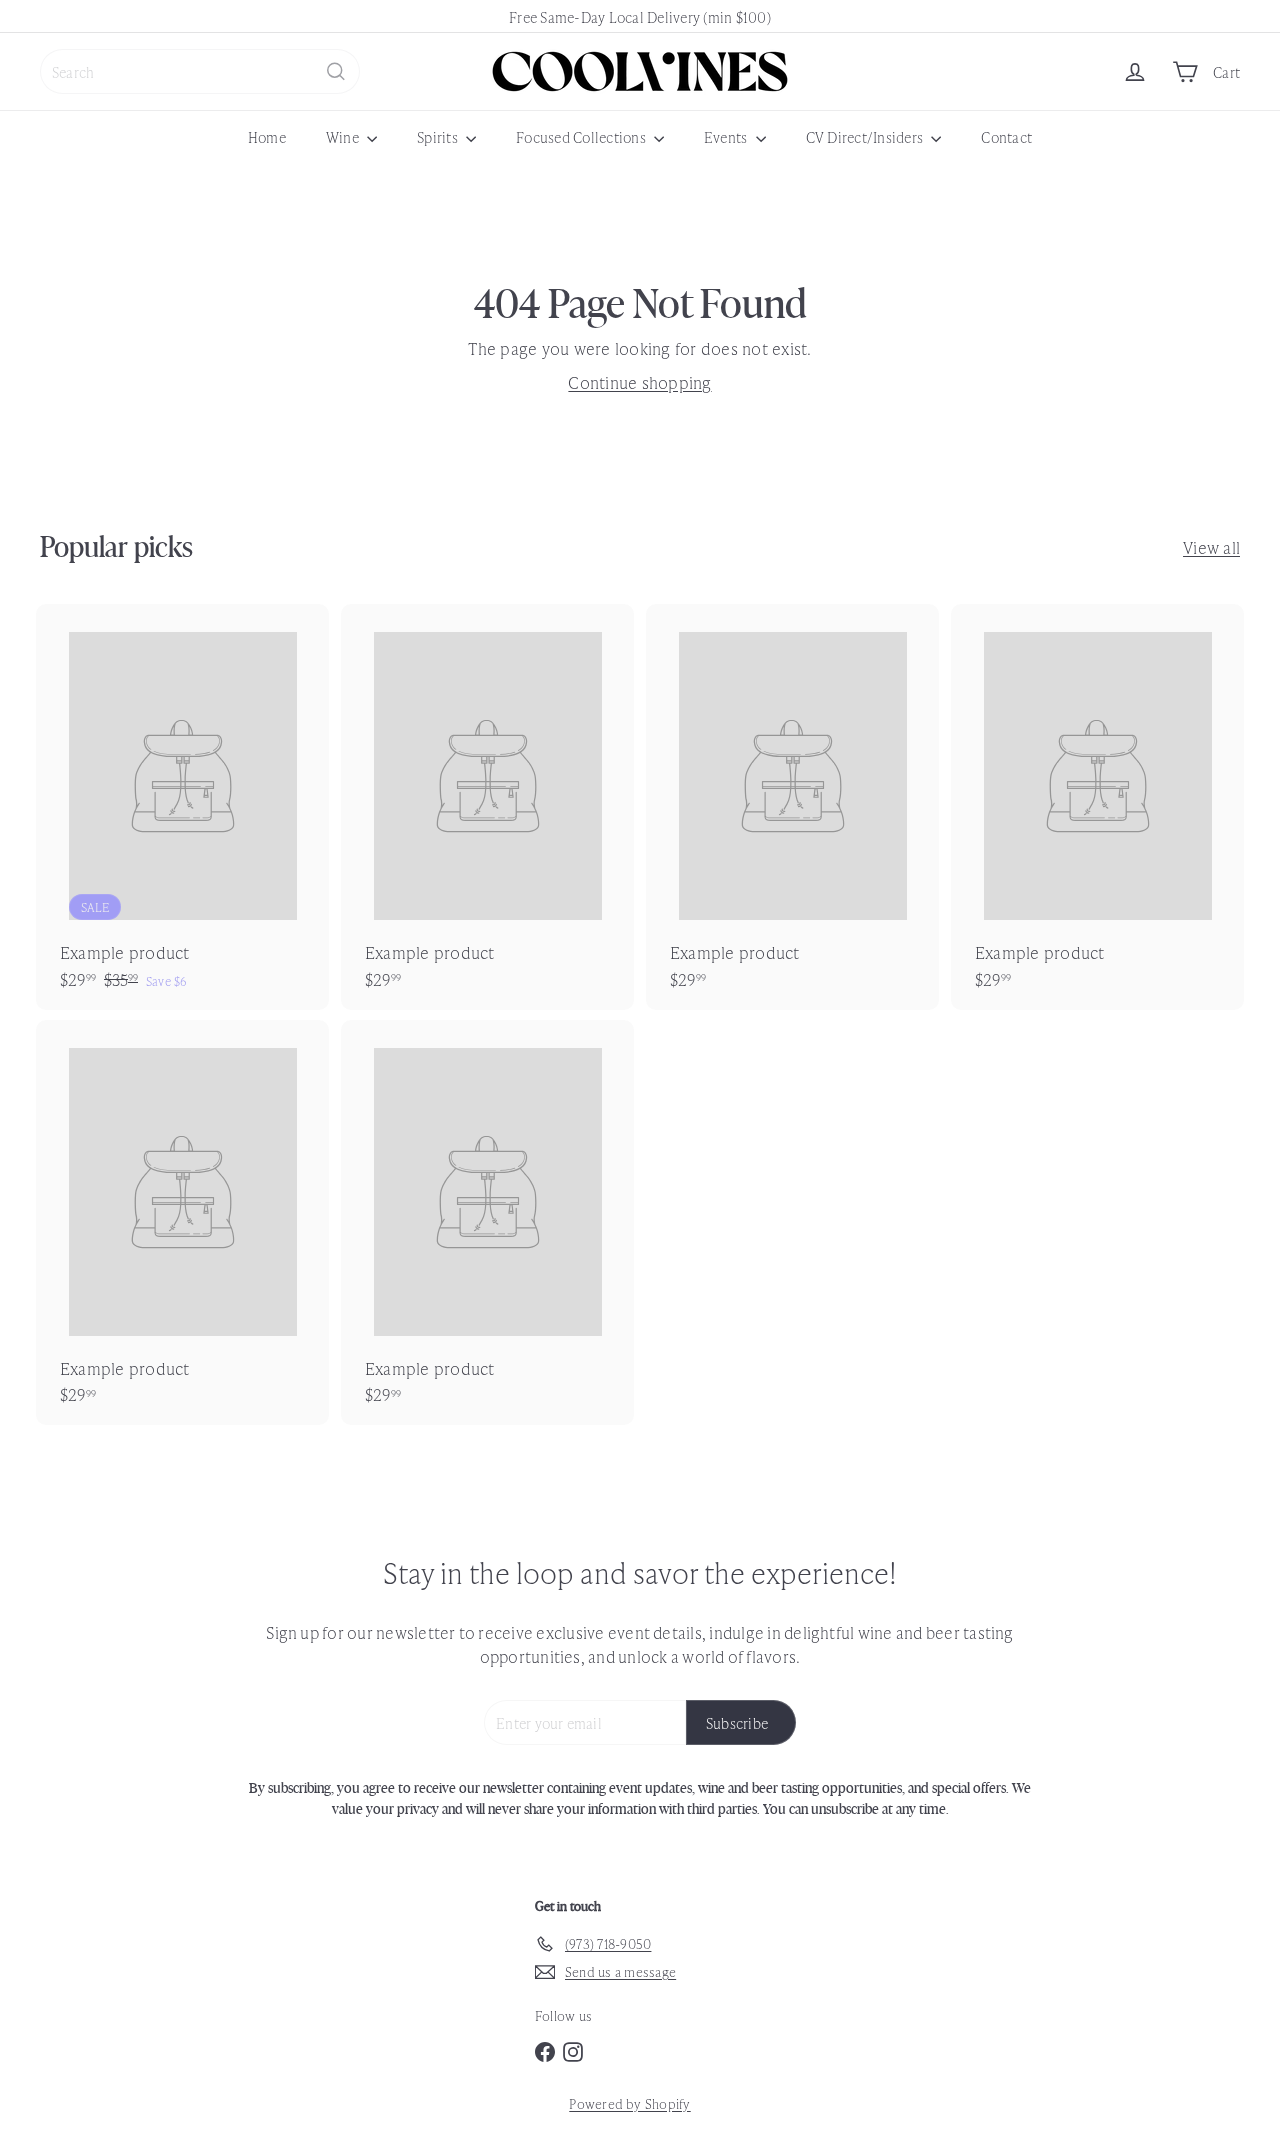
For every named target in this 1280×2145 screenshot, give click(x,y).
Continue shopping (639, 382)
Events (727, 136)
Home (267, 136)
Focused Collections (582, 136)
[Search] (336, 71)
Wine (344, 136)
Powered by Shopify (629, 2103)
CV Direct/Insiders (866, 136)
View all (1211, 547)
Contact (1006, 136)
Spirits (439, 136)
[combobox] (200, 71)
